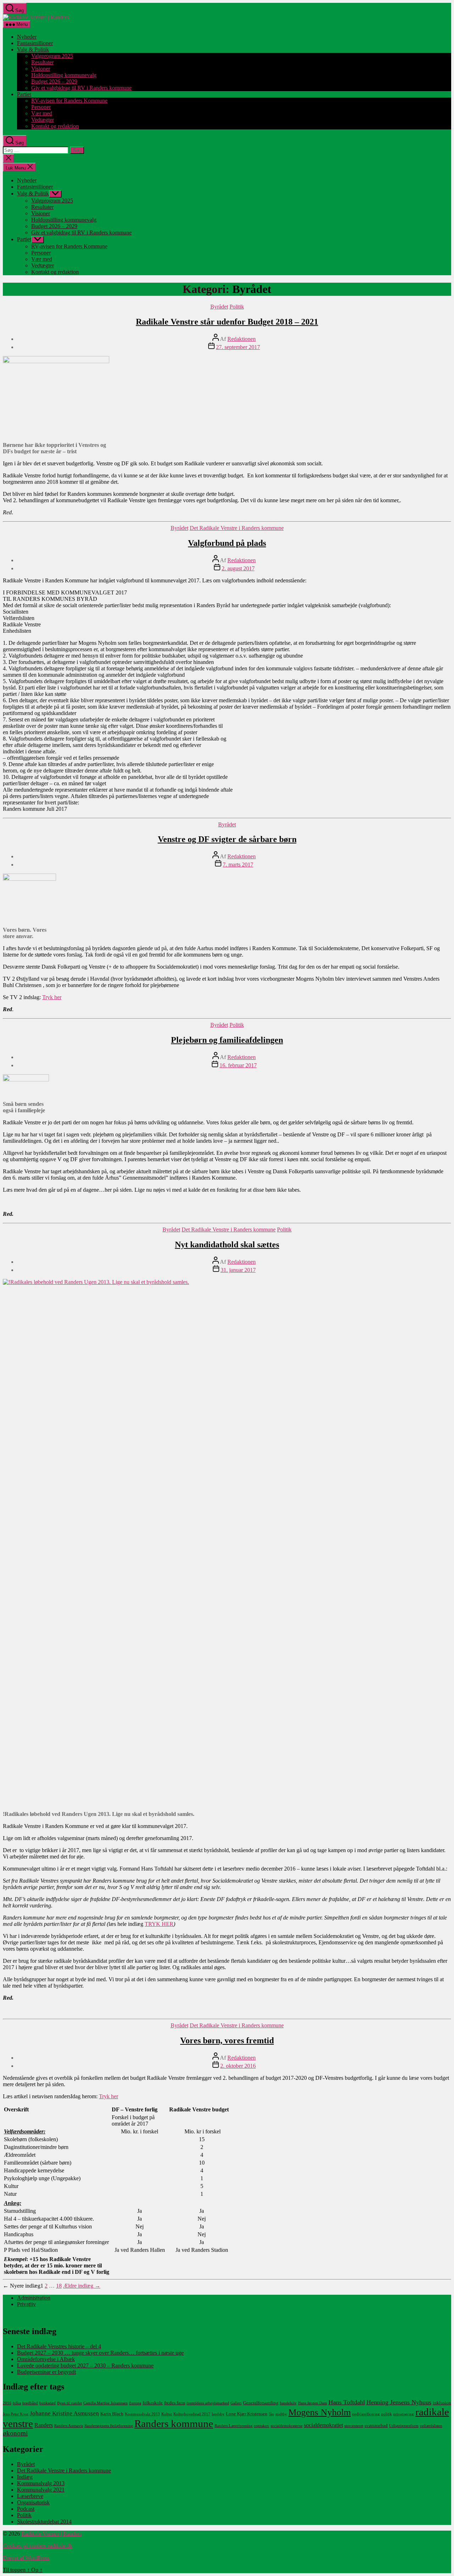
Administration (34, 2298)
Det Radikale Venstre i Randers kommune (237, 528)
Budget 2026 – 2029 (54, 81)
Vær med (42, 113)
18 (59, 2286)
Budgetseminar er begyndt (46, 2372)
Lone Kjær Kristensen (247, 2414)
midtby (281, 2414)
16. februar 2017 (238, 1065)
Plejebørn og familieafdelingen (227, 1040)
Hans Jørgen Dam (312, 2403)
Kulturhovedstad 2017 (192, 2414)
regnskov (262, 2426)
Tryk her (52, 997)
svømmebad (376, 2425)
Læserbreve (30, 2496)
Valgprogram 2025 (52, 56)
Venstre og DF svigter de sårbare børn (227, 839)
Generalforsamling (261, 2403)
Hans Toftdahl (347, 2402)
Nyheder (27, 37)
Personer (41, 107)
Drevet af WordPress (26, 2558)
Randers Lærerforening (234, 2426)
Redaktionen (242, 339)
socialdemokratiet (323, 2425)
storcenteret (354, 2426)
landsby (218, 2414)
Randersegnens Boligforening (109, 2426)
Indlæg (25, 2477)
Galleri (236, 2403)
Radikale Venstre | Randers (51, 2534)
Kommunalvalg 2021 (41, 2490)
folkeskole (153, 2403)
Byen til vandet (70, 2403)
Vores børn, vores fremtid (227, 2040)
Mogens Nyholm (320, 2412)
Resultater (42, 62)
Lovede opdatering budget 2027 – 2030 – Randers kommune (85, 2366)
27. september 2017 (238, 347)
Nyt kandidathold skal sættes (227, 1245)
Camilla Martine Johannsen (106, 2403)
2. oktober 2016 (238, 2066)
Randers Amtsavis (69, 2426)
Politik (237, 307)
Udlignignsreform (404, 2426)
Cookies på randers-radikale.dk (38, 2546)
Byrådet (219, 307)
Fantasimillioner (35, 43)
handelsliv (288, 2403)
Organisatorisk (33, 2502)
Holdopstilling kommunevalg (64, 75)
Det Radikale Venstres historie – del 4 (59, 2346)
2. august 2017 (238, 568)
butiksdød (48, 2403)
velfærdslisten (431, 2426)
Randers (44, 2425)
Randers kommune (174, 2423)
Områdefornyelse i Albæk (46, 2359)
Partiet (24, 94)
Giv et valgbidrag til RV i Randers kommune (81, 88)
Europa (135, 2403)
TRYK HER (159, 1924)
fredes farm (175, 2403)
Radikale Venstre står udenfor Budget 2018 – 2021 (227, 322)
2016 (7, 2403)
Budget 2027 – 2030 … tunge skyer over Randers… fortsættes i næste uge (100, 2353)
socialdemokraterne (287, 2426)
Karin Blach (112, 2414)
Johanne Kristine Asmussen (64, 2413)
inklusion (442, 2403)
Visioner (41, 69)
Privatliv (26, 2304)
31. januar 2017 (238, 1270)
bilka (17, 2403)
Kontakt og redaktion (55, 126)
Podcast (26, 2509)
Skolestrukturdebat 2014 (44, 2522)
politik (387, 2414)
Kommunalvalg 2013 (142, 2414)
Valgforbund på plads (227, 543)
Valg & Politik (33, 49)
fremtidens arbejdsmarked (208, 2403)
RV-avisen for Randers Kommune (69, 101)
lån (271, 2414)
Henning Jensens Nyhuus (399, 2402)
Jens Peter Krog (16, 2414)
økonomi (15, 2433)
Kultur (167, 2414)
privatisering (404, 2414)
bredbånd (30, 2403)
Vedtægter (43, 120)
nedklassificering (366, 2414)
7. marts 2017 (238, 865)
